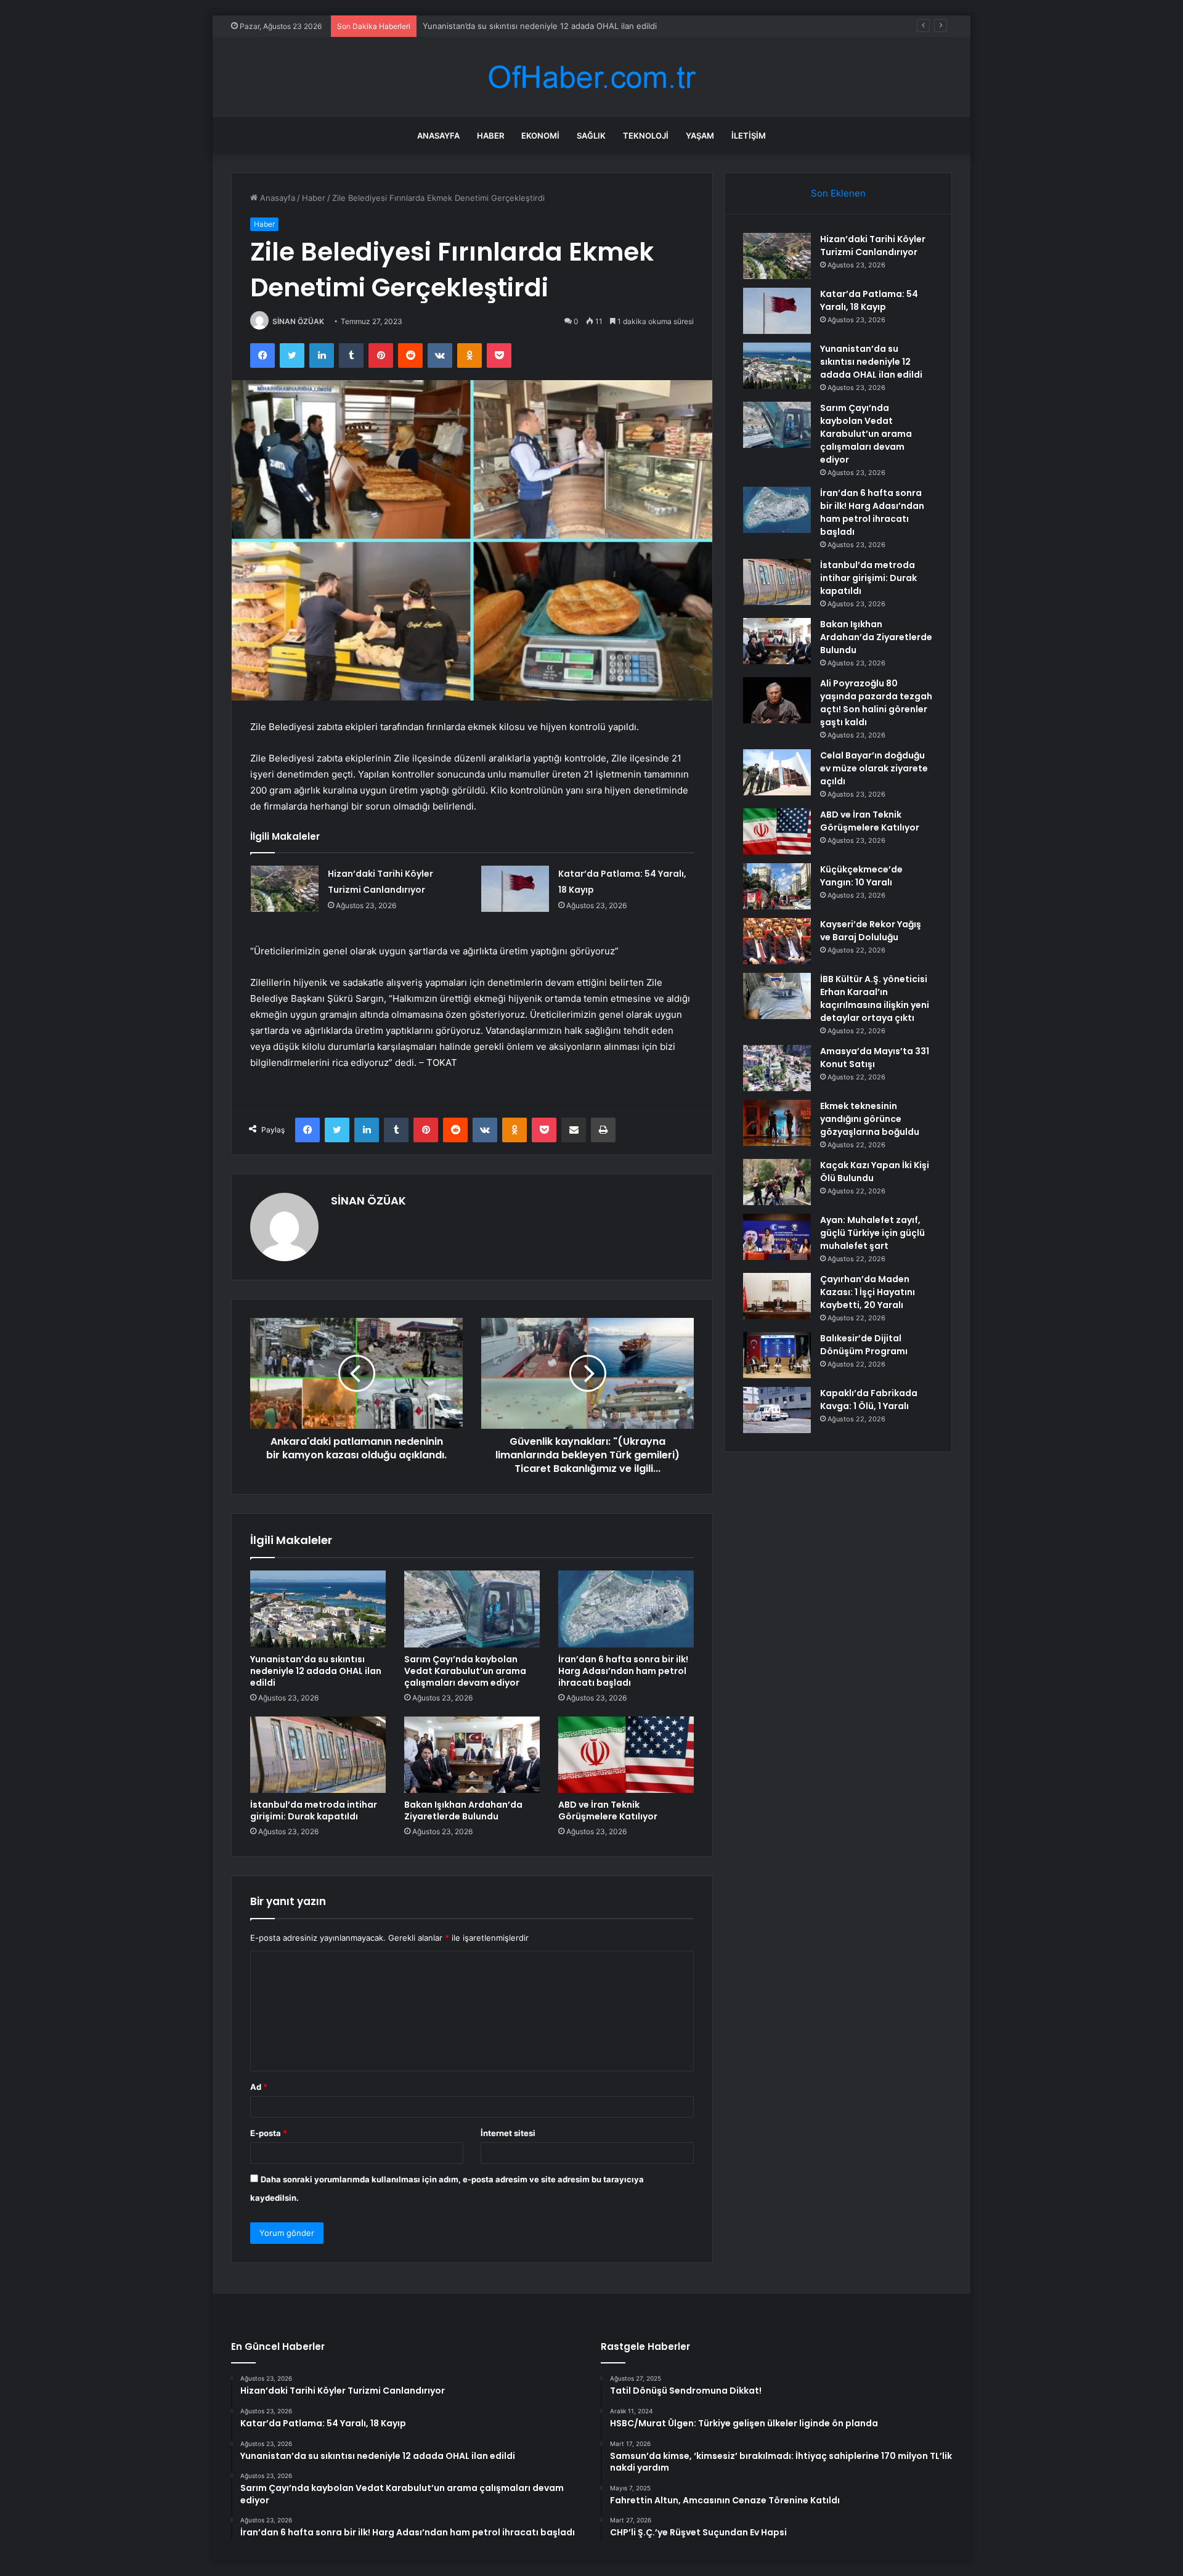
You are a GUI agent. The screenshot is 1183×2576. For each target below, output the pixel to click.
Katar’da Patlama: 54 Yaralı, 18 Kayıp (869, 300)
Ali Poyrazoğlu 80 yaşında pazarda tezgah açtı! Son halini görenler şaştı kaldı (876, 703)
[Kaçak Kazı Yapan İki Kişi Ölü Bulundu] (777, 1182)
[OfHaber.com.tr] (591, 77)
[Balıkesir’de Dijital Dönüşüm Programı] (777, 1355)
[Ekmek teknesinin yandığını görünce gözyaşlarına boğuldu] (777, 1123)
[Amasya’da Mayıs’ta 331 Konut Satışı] (777, 1068)
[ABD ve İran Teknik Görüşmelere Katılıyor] (626, 1755)
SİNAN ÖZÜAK (298, 321)
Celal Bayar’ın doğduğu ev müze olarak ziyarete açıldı (874, 768)
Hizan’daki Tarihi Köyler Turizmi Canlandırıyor (873, 246)
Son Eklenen (838, 193)
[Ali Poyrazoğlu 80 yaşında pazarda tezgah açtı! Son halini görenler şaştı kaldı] (777, 700)
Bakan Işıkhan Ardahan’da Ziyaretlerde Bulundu (463, 1810)
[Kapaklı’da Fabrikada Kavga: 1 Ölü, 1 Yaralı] (777, 1410)
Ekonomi (540, 136)
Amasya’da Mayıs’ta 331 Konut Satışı (875, 1058)
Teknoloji (646, 136)
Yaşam (700, 136)
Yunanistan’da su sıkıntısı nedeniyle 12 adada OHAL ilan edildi (540, 26)
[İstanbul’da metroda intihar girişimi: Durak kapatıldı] (318, 1755)
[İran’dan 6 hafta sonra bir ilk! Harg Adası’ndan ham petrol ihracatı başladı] (626, 1609)
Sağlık (591, 136)
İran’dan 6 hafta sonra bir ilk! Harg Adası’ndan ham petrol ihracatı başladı (623, 1671)
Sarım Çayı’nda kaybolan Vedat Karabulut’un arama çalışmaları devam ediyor (465, 1671)
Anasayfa (438, 136)
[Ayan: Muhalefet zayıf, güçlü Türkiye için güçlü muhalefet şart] (777, 1237)
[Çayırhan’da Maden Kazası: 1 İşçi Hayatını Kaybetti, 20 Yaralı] (777, 1296)
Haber (490, 136)
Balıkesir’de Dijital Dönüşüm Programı (864, 1345)
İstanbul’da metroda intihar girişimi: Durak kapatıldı (314, 1810)
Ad (259, 2087)
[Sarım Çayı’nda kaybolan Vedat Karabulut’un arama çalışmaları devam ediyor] (472, 1609)
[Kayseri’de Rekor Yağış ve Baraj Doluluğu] (777, 941)
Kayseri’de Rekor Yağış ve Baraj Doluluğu (871, 931)
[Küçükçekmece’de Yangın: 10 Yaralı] (777, 886)
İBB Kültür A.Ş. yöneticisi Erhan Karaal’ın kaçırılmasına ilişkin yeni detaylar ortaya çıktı (875, 998)
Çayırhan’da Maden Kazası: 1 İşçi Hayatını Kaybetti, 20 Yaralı (868, 1292)
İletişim (749, 136)
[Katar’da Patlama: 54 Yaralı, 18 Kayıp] (515, 889)
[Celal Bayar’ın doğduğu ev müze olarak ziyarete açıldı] (777, 772)
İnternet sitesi (508, 2133)
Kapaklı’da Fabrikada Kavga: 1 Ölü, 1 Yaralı (869, 1400)
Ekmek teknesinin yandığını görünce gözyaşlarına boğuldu (870, 1119)
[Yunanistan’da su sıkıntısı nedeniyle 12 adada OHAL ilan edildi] (318, 1609)
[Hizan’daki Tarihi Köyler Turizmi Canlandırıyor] (285, 889)
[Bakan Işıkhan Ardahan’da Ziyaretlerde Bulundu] (472, 1755)
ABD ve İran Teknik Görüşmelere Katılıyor (608, 1810)
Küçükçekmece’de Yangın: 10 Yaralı (861, 876)
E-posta (269, 2133)
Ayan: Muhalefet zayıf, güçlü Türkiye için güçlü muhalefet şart (872, 1233)
